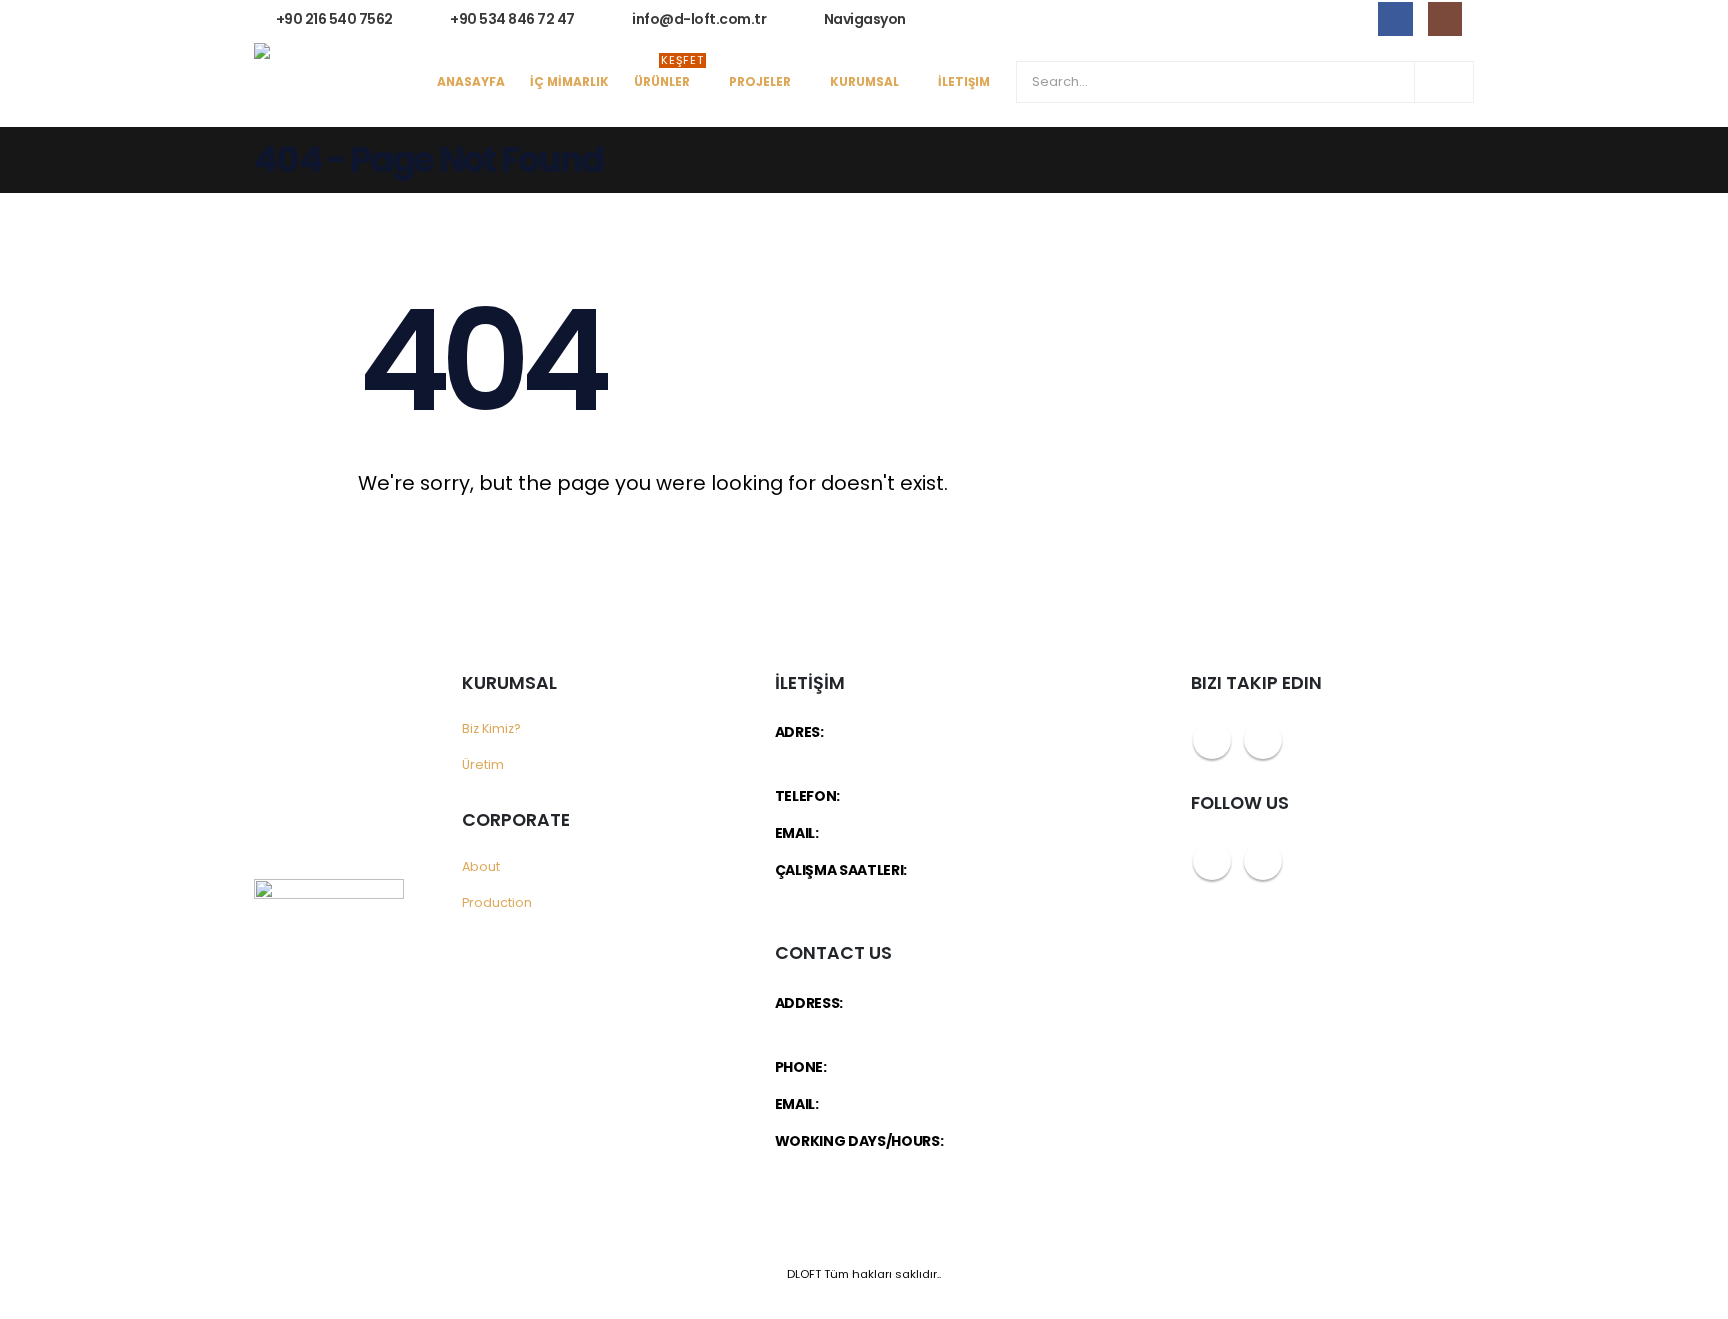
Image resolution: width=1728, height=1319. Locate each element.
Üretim (483, 764)
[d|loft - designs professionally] (329, 82)
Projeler (760, 81)
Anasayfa (471, 81)
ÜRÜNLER (669, 76)
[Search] (1444, 82)
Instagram (1263, 740)
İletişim (964, 81)
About (481, 866)
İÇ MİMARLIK (569, 81)
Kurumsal (864, 81)
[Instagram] (1445, 19)
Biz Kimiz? (491, 728)
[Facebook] (1395, 19)
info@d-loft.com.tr (884, 833)
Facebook (1212, 740)
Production (497, 902)
